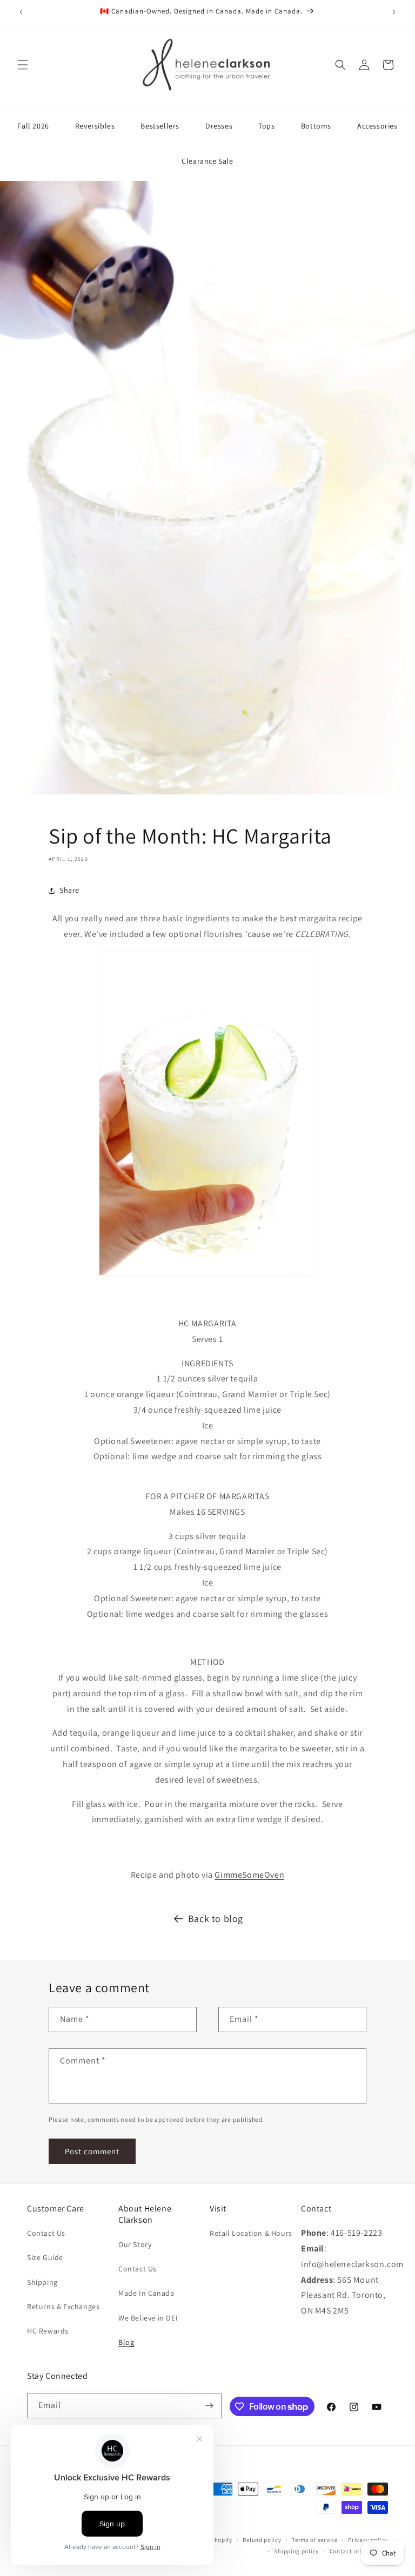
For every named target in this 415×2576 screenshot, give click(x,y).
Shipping (42, 2282)
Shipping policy (296, 2551)
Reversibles (95, 126)
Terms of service (314, 2540)
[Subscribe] (209, 2406)
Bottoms (316, 126)
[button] (23, 65)
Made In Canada (146, 2293)
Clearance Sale (207, 161)
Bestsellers (160, 126)
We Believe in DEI (148, 2318)
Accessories (377, 126)
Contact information (359, 2551)
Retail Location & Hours (251, 2233)
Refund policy (262, 2540)
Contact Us (46, 2233)
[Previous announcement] (21, 12)
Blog (126, 2342)
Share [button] (69, 890)
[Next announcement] (394, 12)
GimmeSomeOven (249, 1875)
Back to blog (216, 1918)
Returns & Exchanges (63, 2307)
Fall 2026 (33, 126)
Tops (266, 126)
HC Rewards (48, 2331)
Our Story (135, 2244)
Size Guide (45, 2257)
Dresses (219, 126)
